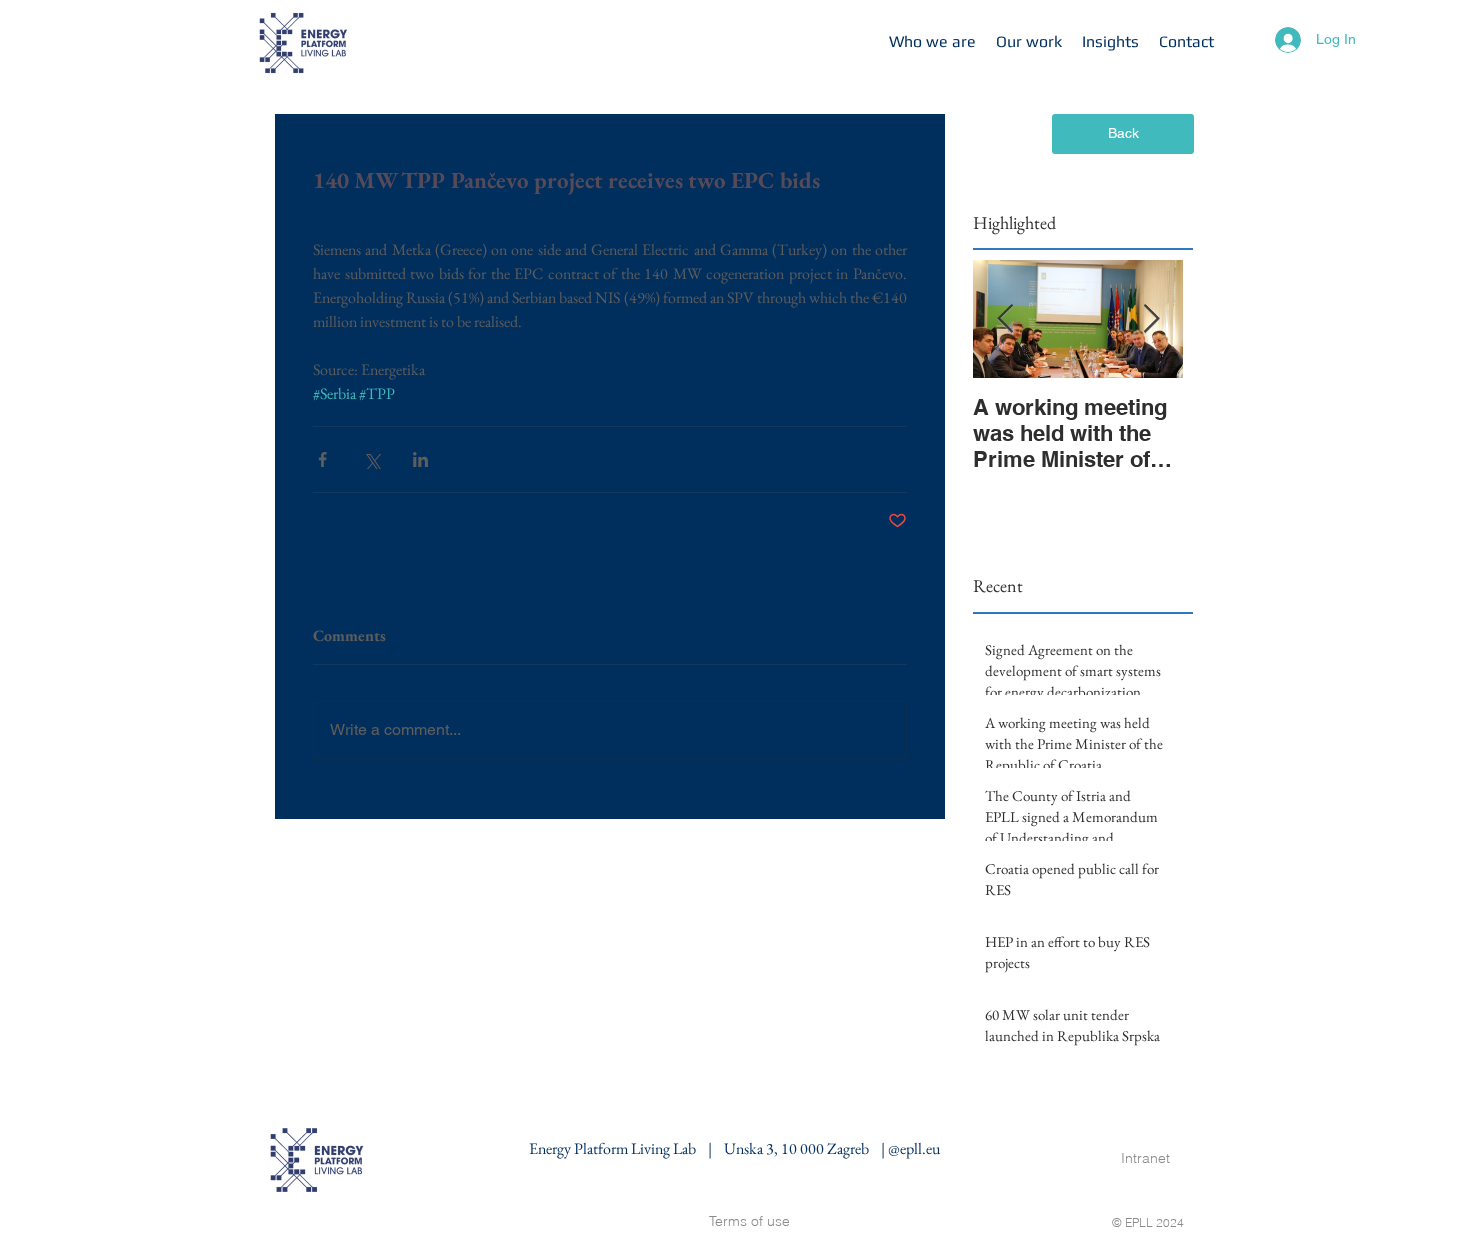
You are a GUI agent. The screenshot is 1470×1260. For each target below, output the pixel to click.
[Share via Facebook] (322, 459)
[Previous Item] (1005, 319)
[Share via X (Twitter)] (371, 459)
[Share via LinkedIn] (420, 459)
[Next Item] (1151, 319)
